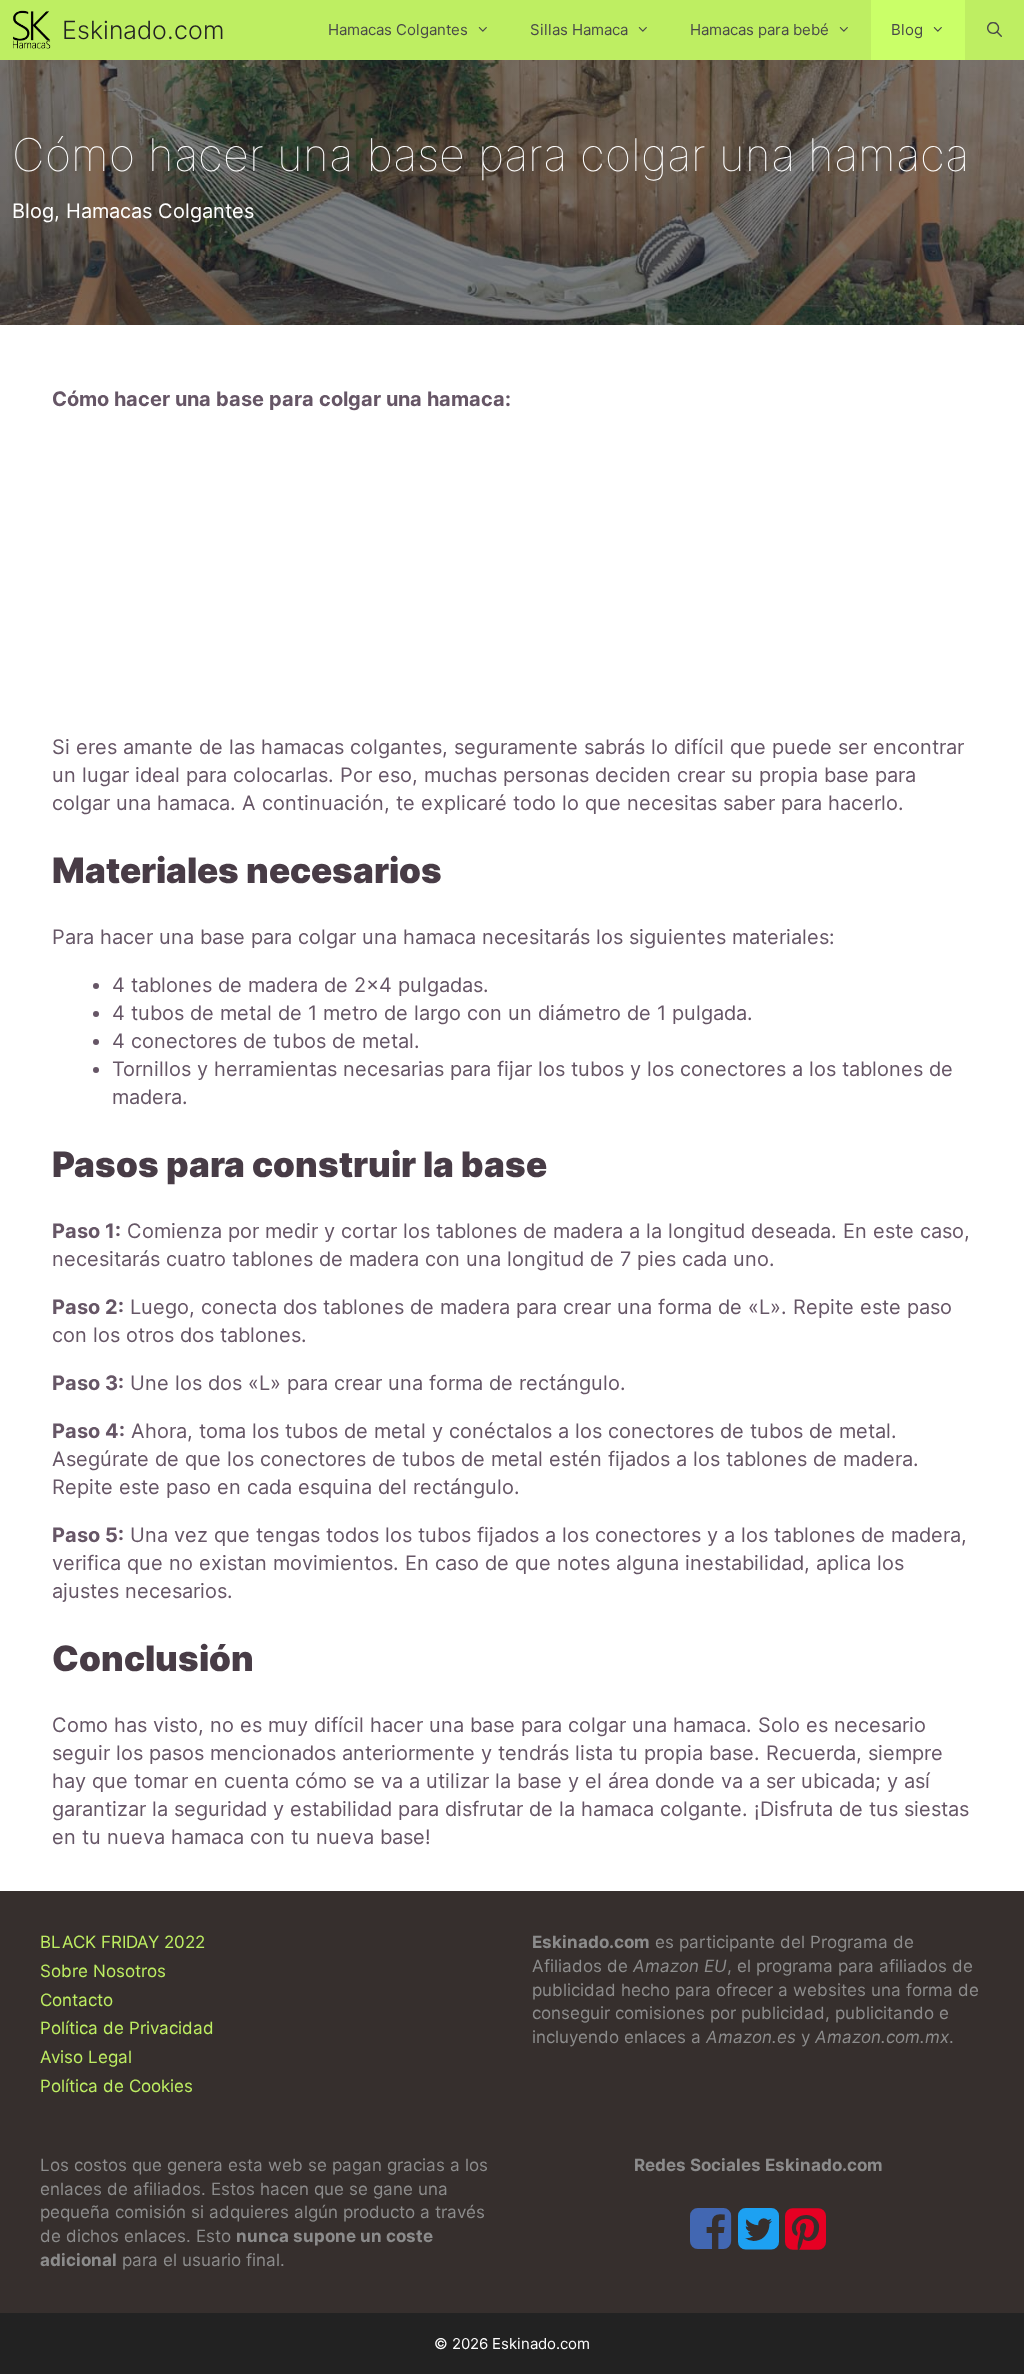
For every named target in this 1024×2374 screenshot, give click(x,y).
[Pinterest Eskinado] (805, 2228)
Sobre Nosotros (103, 1971)
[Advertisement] (512, 573)
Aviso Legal (86, 2057)
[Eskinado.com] (36, 30)
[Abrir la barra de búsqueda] (994, 30)
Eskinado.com (143, 30)
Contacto (76, 2000)
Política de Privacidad (127, 2028)
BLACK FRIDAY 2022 (122, 1942)
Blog (907, 29)
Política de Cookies (116, 2086)
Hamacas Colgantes (398, 29)
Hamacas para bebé (759, 29)
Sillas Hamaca (579, 29)
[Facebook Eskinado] (710, 2228)
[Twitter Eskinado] (758, 2228)
